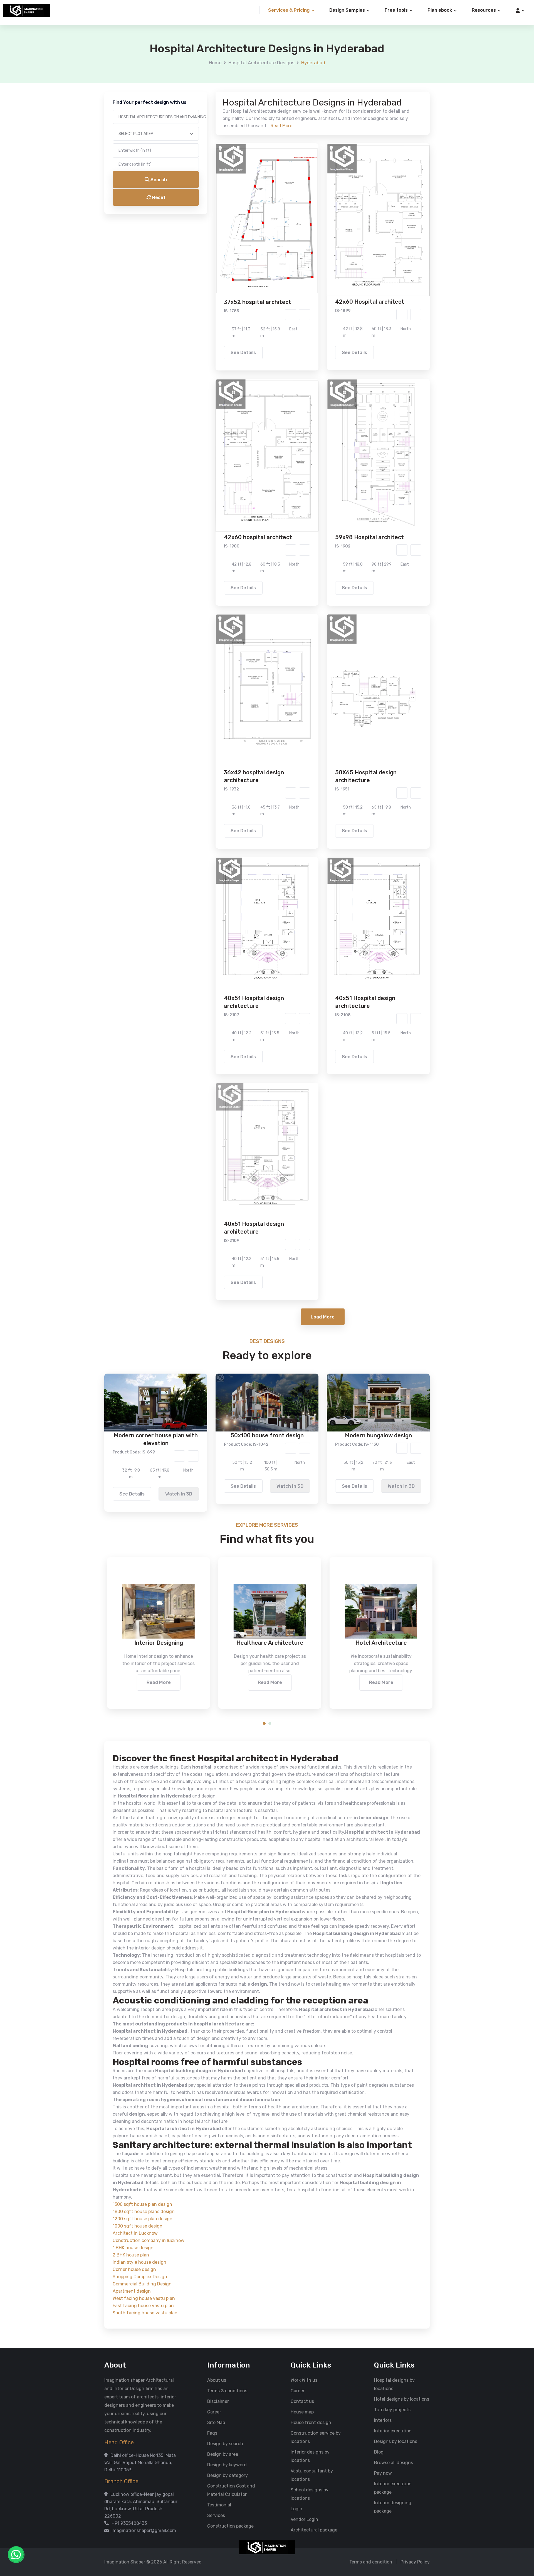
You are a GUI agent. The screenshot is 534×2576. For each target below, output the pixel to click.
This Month (243, 239)
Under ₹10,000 (212, 262)
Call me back (313, 301)
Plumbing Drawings (217, 216)
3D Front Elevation (253, 199)
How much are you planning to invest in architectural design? (254, 252)
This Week (207, 239)
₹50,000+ (207, 270)
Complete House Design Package (285, 216)
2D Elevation (210, 207)
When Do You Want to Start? (219, 229)
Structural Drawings (308, 199)
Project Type (204, 140)
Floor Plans (208, 199)
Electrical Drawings (309, 207)
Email (196, 111)
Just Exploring (322, 239)
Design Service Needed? (216, 189)
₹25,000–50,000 (308, 262)
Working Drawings (256, 207)
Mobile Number (206, 81)
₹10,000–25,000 (259, 262)
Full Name (201, 52)
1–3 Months (281, 239)
